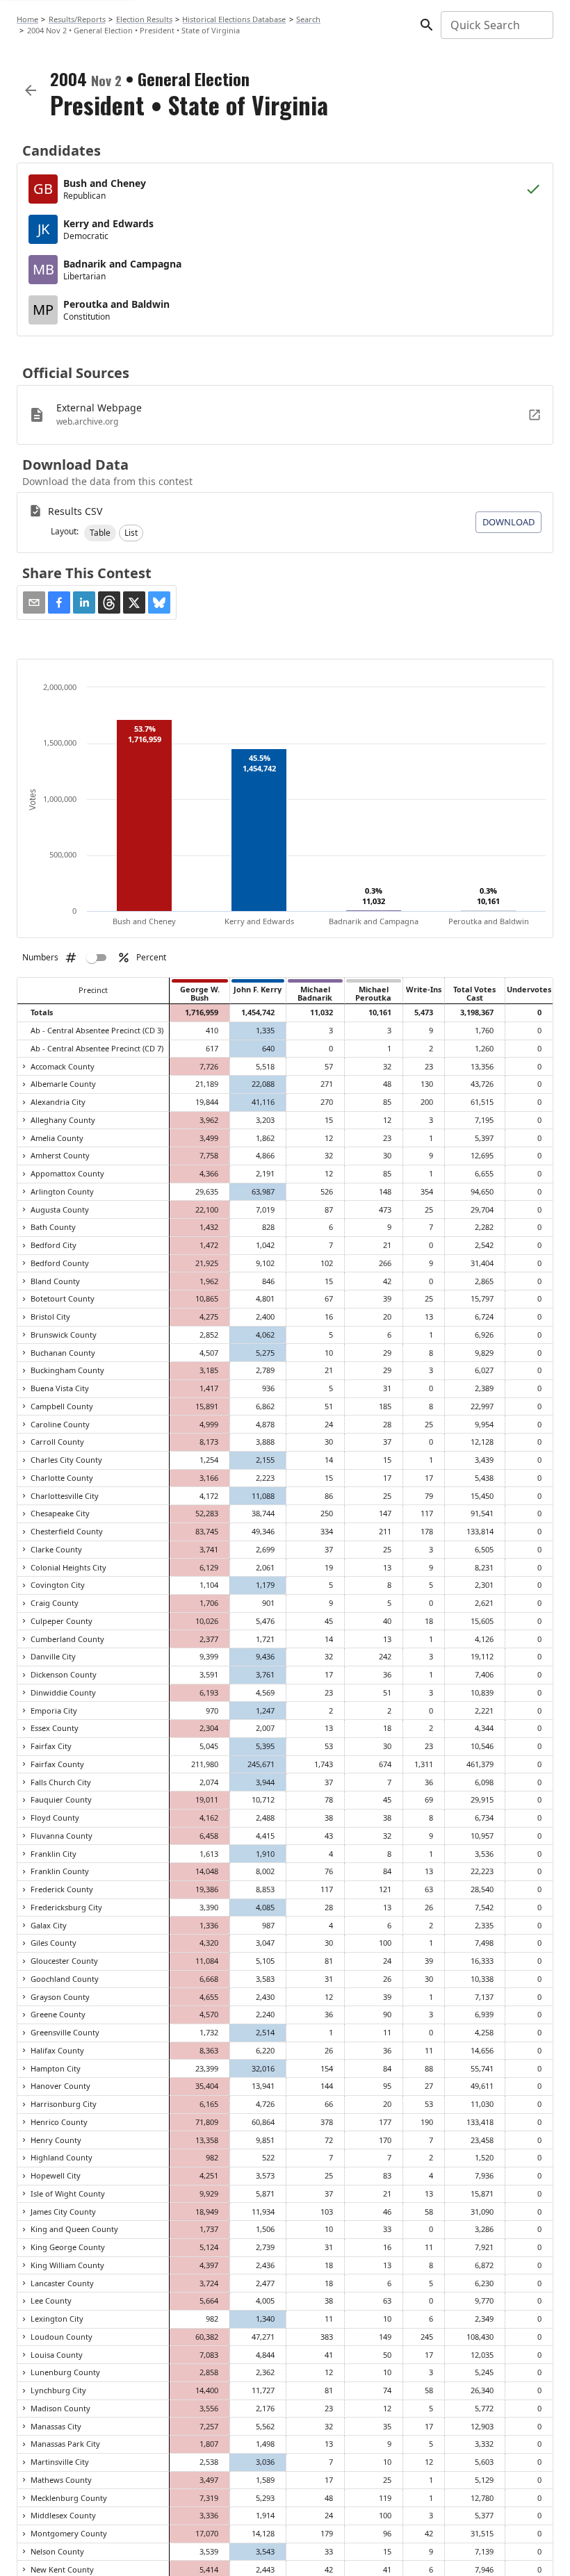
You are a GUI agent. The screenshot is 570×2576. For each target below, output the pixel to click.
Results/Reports (77, 19)
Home (27, 19)
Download (508, 522)
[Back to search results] (31, 90)
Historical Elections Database (234, 19)
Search (308, 19)
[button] (100, 533)
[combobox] (496, 25)
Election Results (144, 19)
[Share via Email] (34, 602)
